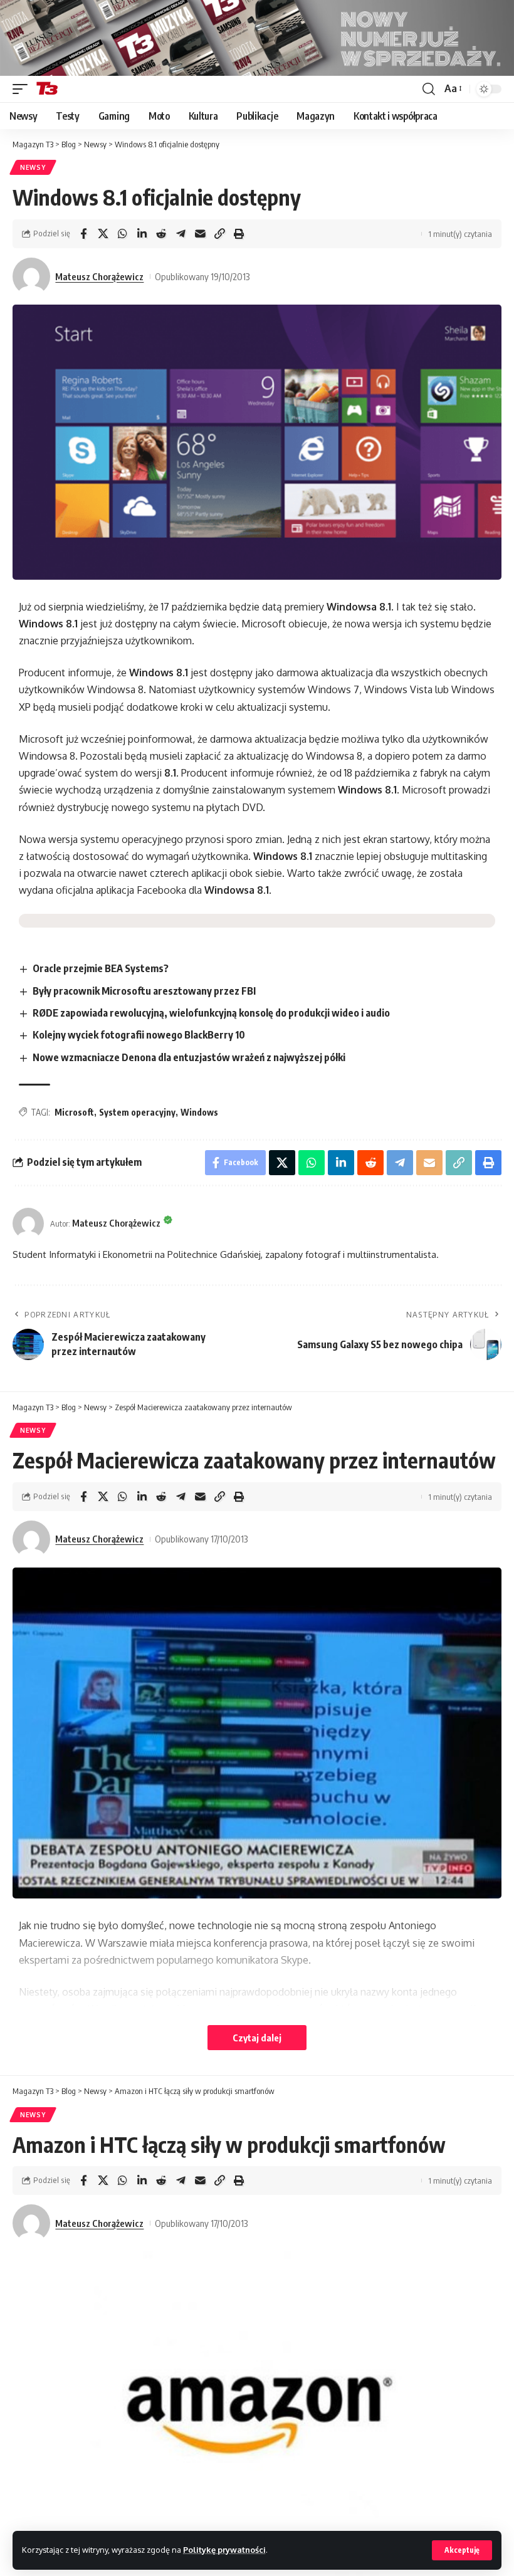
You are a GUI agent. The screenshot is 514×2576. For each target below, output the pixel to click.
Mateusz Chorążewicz (99, 276)
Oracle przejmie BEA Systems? (101, 968)
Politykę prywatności (224, 2550)
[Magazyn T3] (47, 89)
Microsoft (74, 1112)
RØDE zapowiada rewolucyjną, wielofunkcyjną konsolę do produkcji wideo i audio (211, 1013)
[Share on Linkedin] (142, 234)
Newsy (33, 167)
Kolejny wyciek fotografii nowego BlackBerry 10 (139, 1035)
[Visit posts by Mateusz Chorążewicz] (31, 276)
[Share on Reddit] (161, 234)
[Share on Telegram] (181, 234)
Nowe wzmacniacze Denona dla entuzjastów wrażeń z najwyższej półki (189, 1057)
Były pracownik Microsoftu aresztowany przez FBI (144, 991)
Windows (199, 1112)
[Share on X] (103, 234)
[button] (462, 2550)
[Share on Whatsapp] (122, 234)
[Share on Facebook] (83, 234)
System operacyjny (137, 1112)
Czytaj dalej (257, 2038)
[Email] (200, 234)
